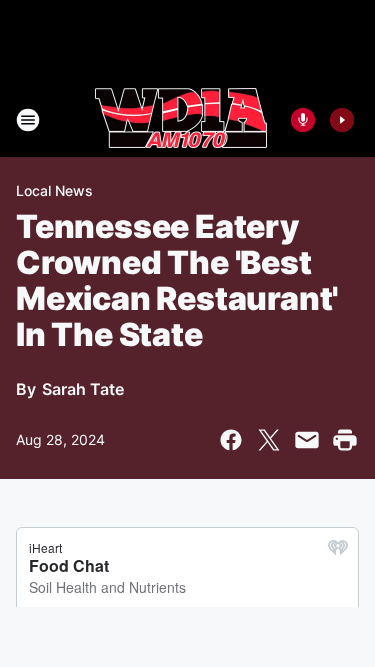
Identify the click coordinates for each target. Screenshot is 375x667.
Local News (54, 190)
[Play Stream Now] (342, 120)
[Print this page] (345, 440)
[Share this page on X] (269, 440)
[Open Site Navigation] (28, 120)
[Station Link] (181, 120)
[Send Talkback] (303, 120)
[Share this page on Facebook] (231, 440)
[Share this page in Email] (307, 440)
